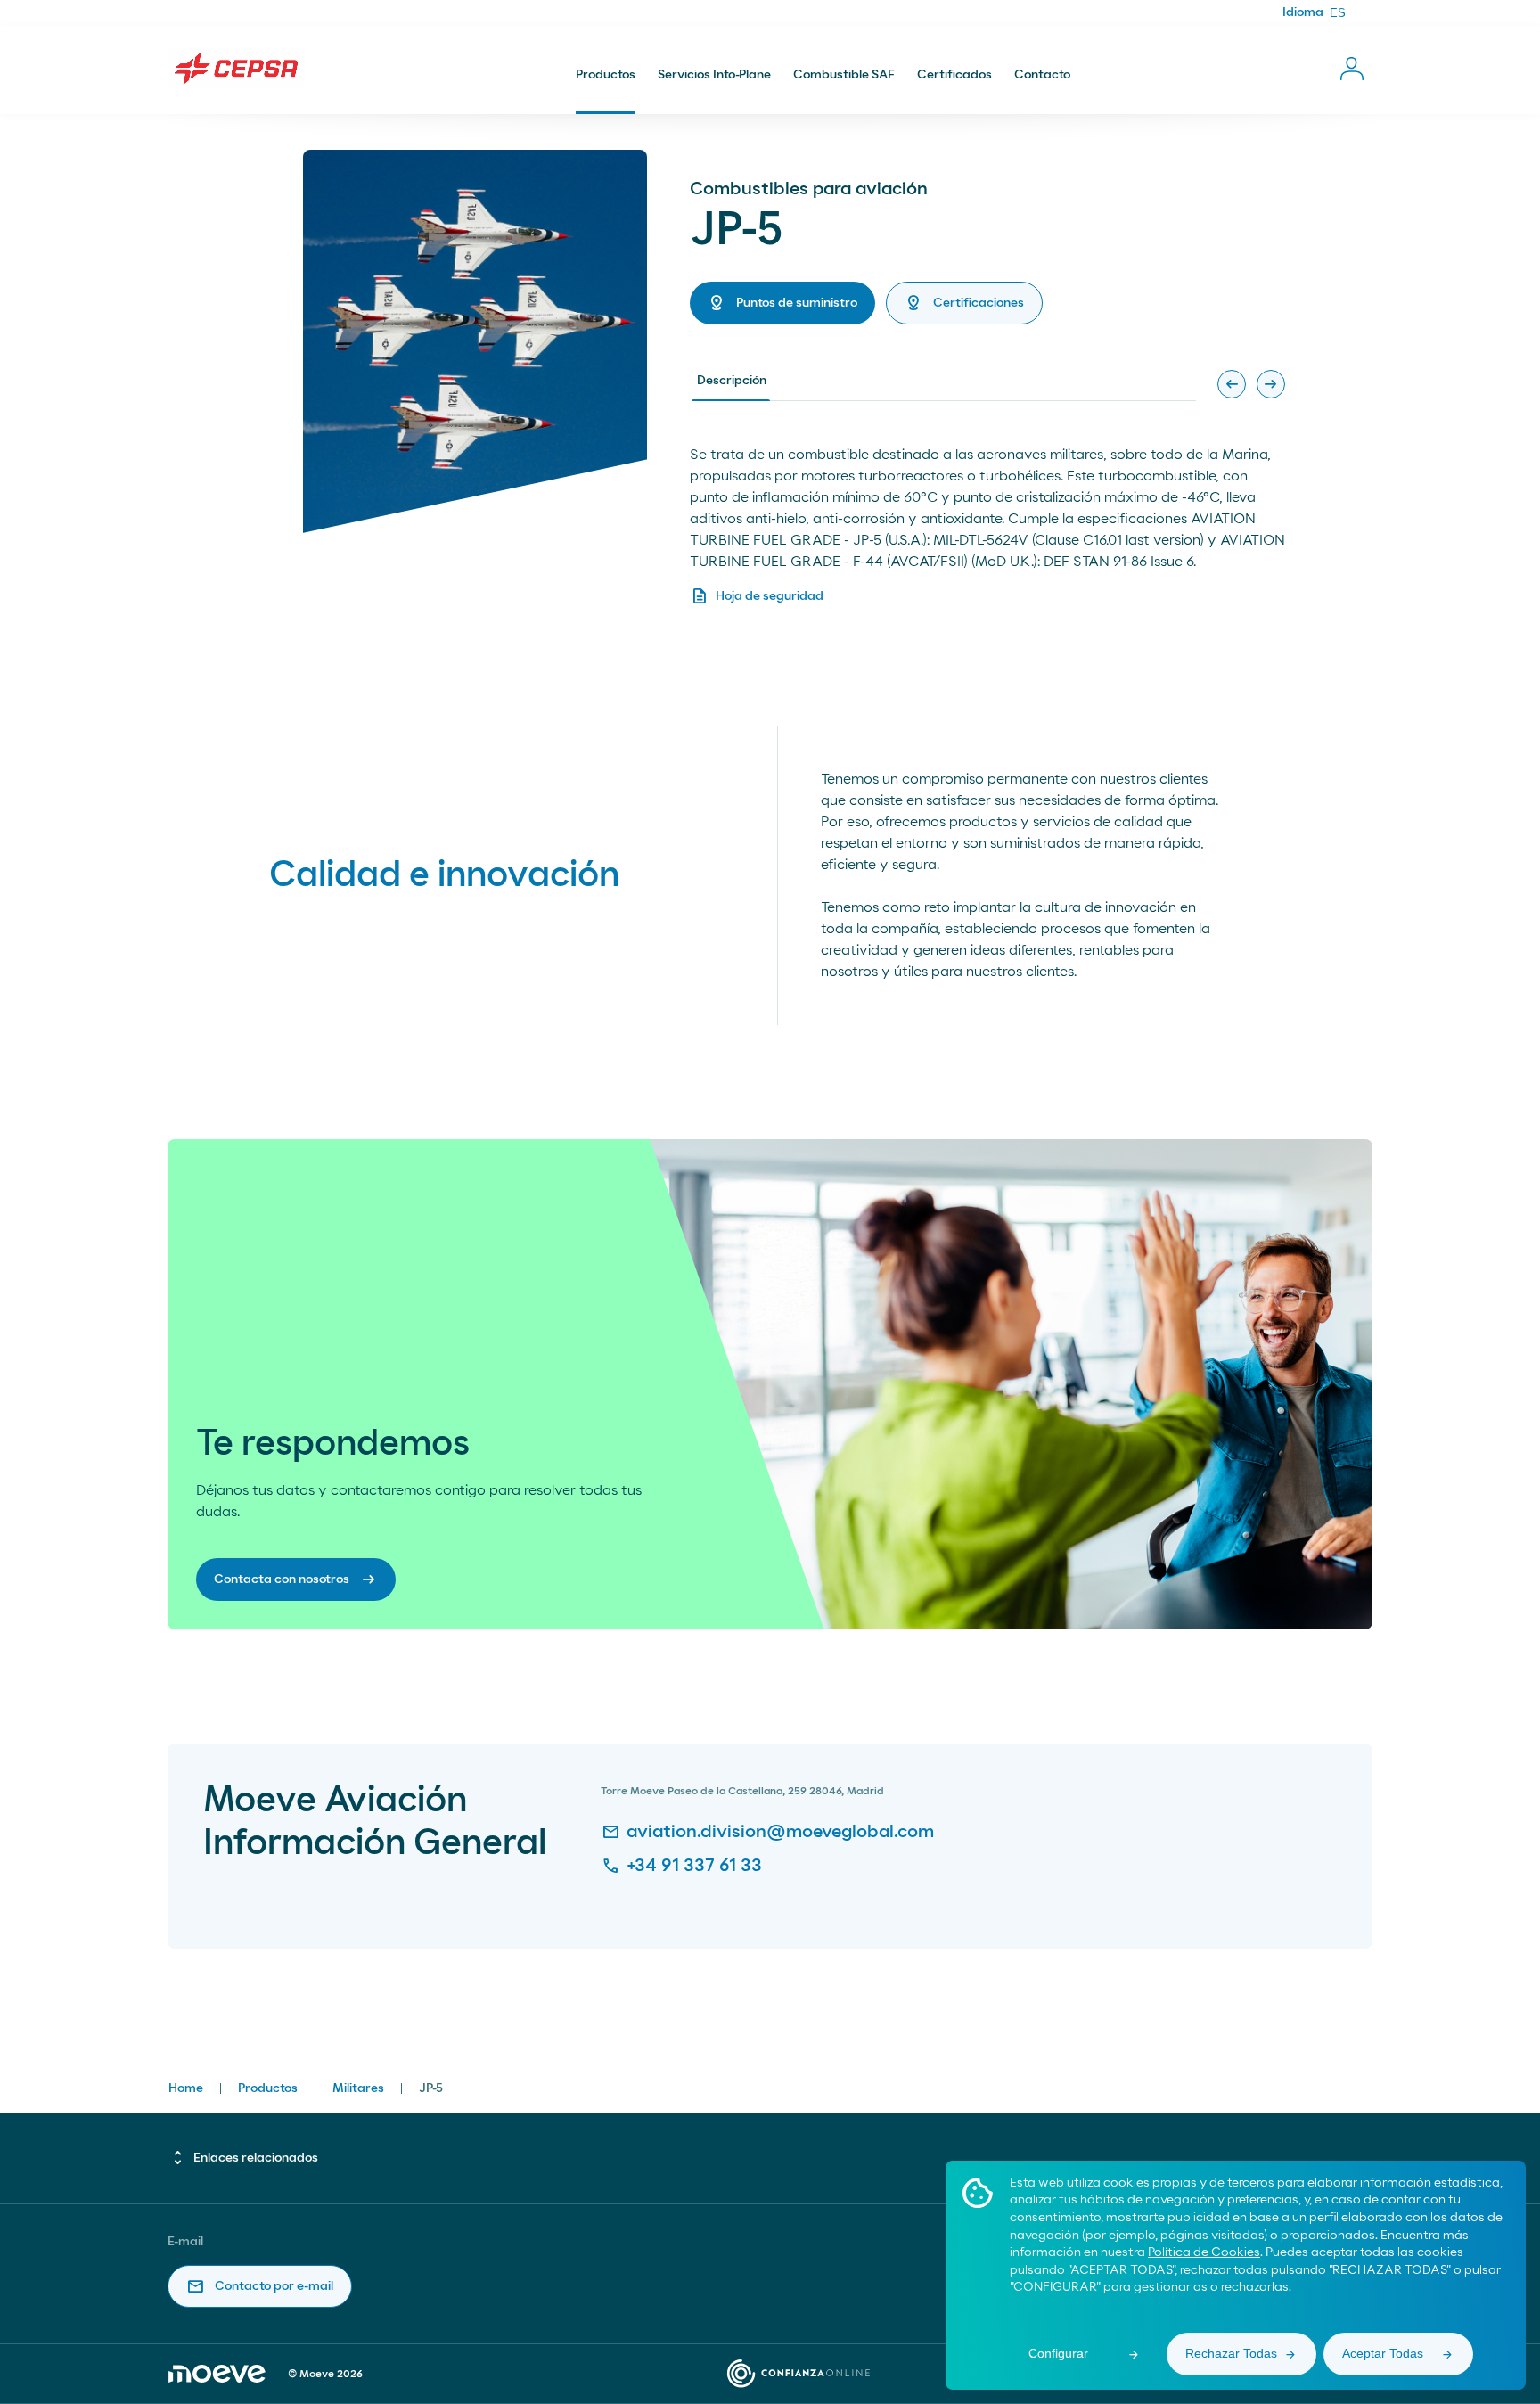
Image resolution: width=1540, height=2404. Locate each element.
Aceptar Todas (1383, 2353)
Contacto (1042, 75)
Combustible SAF (844, 75)
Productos (606, 75)
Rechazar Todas (1231, 2353)
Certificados (954, 75)
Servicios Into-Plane (714, 75)
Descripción (732, 381)
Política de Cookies (1204, 2252)
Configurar (1058, 2353)
